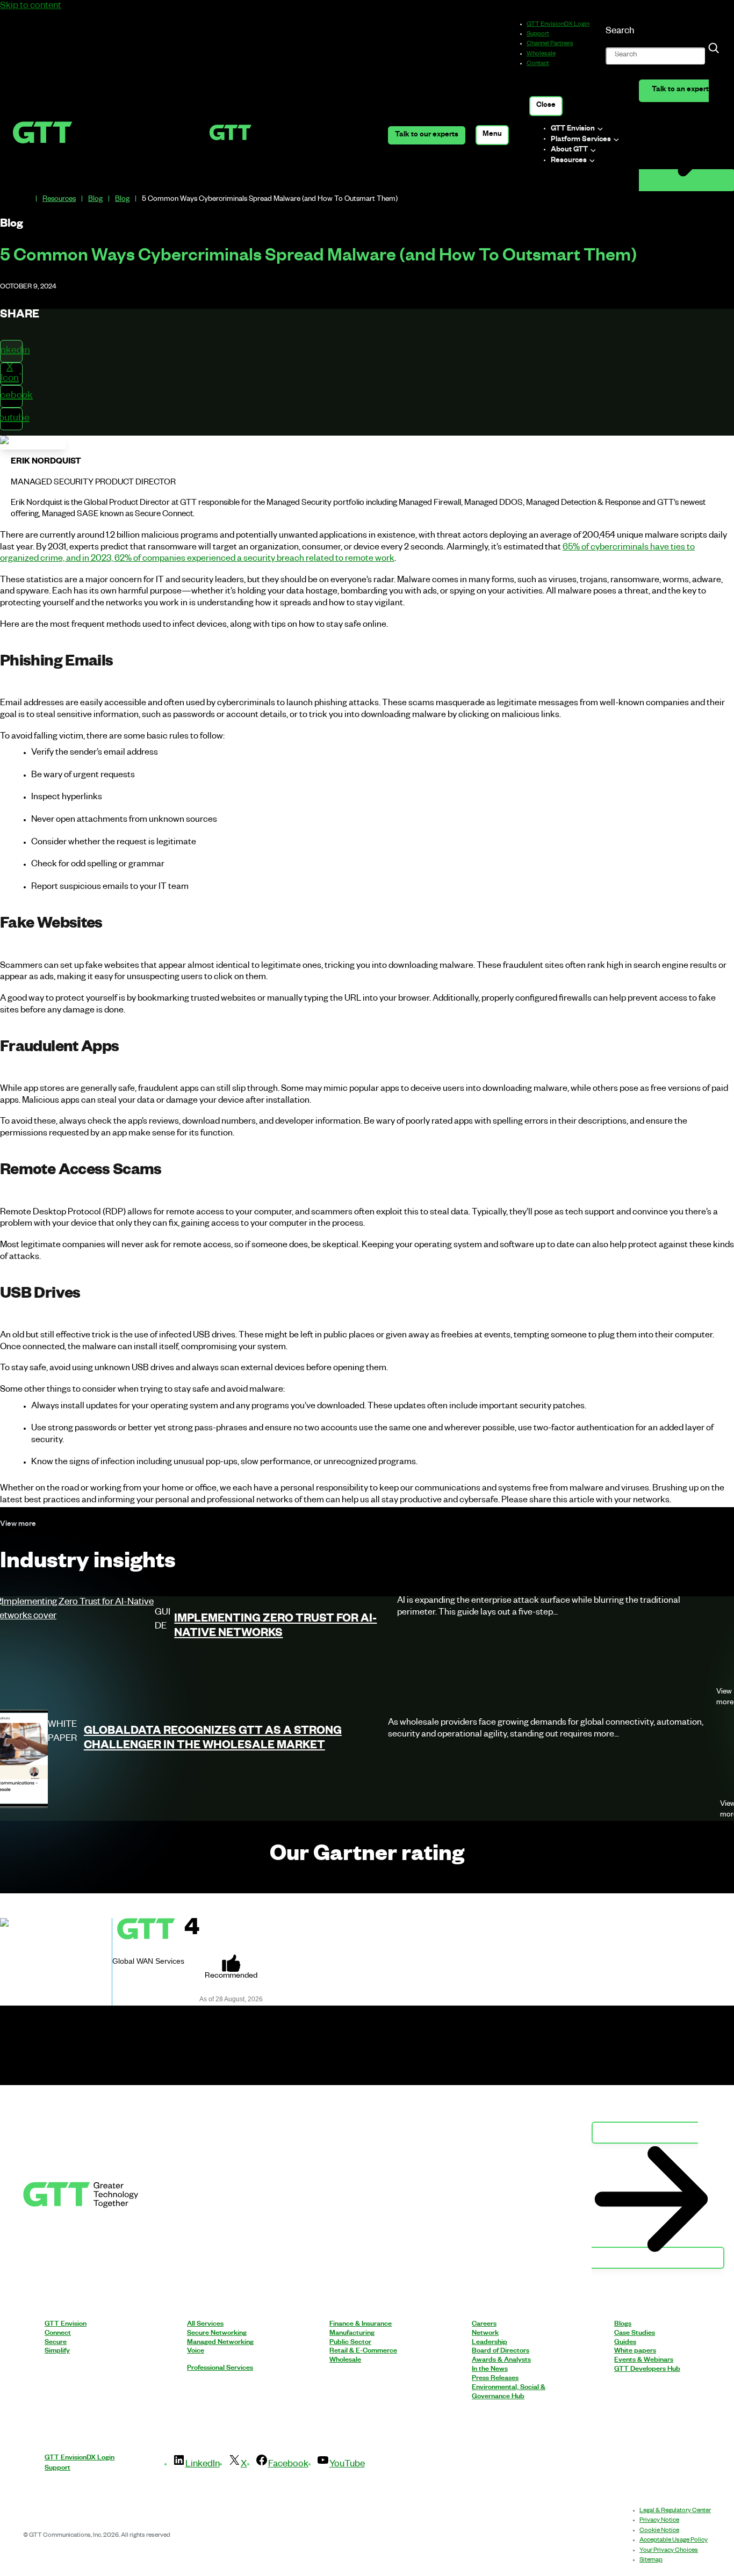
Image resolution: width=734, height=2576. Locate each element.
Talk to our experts (427, 136)
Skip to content (31, 7)
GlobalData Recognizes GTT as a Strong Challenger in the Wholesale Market (213, 1740)
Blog (95, 200)
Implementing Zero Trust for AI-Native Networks (275, 1628)
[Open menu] (492, 135)
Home (26, 200)
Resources (59, 200)
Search (620, 32)
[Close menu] (546, 106)
